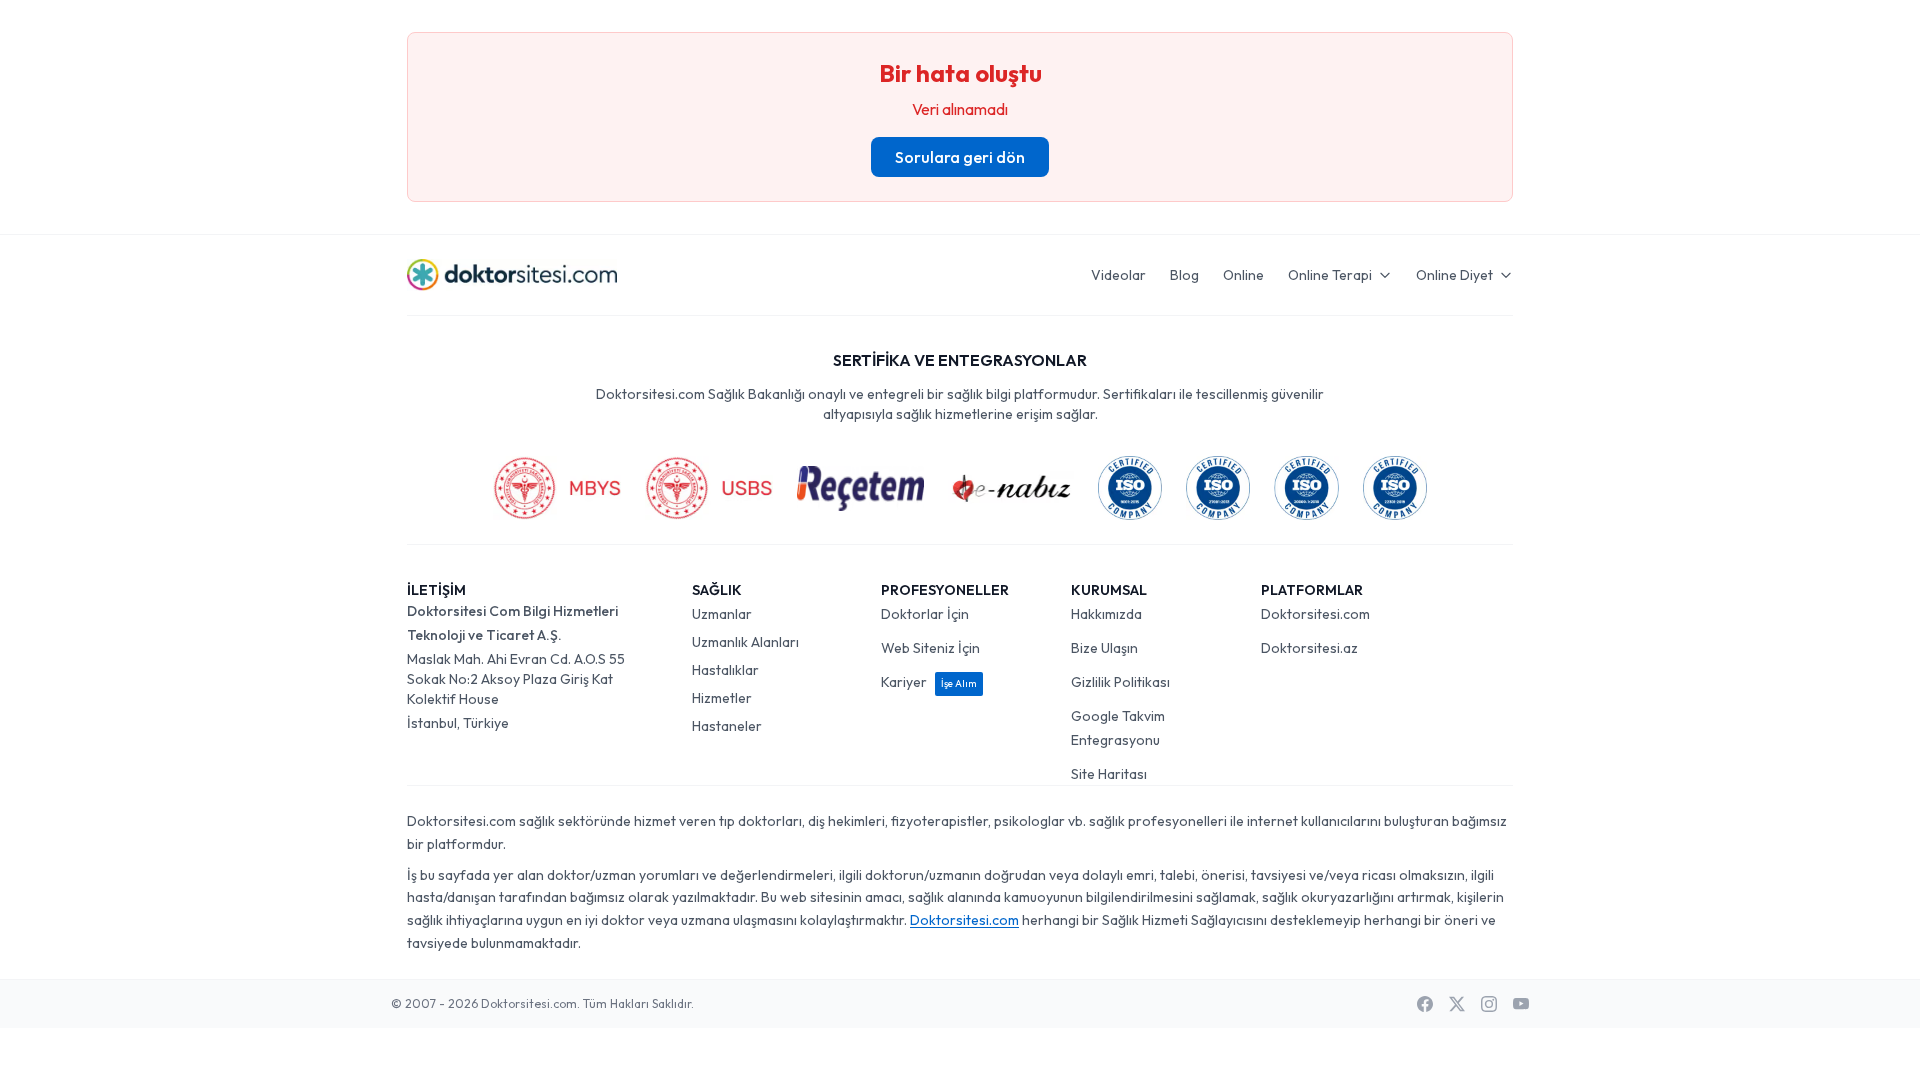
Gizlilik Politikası (1120, 682)
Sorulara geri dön (960, 157)
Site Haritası (1109, 774)
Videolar (1118, 275)
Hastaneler (727, 726)
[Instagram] (1489, 1004)
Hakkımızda (1106, 614)
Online (1243, 275)
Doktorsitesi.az (1309, 648)
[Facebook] (1425, 1004)
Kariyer (929, 682)
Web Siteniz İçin (930, 648)
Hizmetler (722, 698)
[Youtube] (1521, 1004)
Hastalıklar (725, 670)
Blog (1184, 275)
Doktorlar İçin (925, 614)
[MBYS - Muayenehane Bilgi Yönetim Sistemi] (557, 488)
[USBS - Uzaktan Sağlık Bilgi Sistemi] (709, 488)
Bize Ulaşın (1104, 648)
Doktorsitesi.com (1315, 614)
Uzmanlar (722, 614)
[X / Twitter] (1457, 1004)
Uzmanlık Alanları (745, 642)
